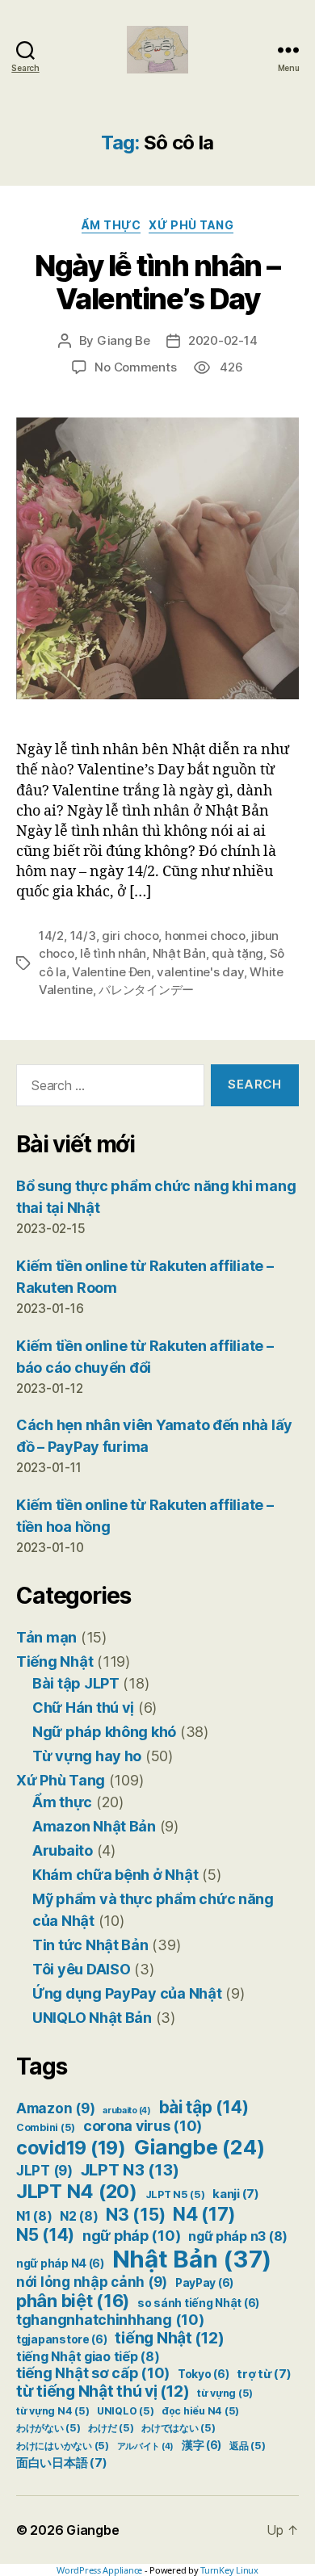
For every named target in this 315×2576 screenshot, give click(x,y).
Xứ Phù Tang (191, 225)
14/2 (51, 936)
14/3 (83, 936)
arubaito (127, 2110)
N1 (34, 2216)
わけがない (48, 2428)
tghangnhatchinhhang (110, 2320)
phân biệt (73, 2301)
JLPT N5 (175, 2194)
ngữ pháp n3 (238, 2236)
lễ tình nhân (113, 953)
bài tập (204, 2107)
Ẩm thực (111, 225)
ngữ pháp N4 (60, 2263)
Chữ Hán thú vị (83, 1708)
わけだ (111, 2428)
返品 (247, 2446)
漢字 (202, 2445)
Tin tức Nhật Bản (90, 1945)
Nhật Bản (179, 953)
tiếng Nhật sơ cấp (93, 2373)
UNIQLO (125, 2411)
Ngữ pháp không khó (104, 1732)
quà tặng (237, 953)
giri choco (130, 936)
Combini (46, 2127)
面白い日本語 (61, 2463)
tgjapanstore (62, 2339)
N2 (79, 2216)
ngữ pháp (132, 2236)
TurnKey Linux (229, 2570)
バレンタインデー (146, 990)
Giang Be (124, 340)
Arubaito (63, 1850)
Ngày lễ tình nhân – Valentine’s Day (157, 282)
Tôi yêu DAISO (82, 1969)
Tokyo (204, 2374)
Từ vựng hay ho (87, 1756)
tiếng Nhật (169, 2338)
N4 (204, 2214)
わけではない (178, 2428)
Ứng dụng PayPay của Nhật (127, 1993)
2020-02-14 (223, 340)
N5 (45, 2235)
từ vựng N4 (52, 2411)
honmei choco (205, 936)
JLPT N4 (77, 2191)
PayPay (204, 2283)
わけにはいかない (63, 2446)
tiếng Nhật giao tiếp (88, 2357)
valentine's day (200, 972)
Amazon (55, 2108)
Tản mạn (46, 1637)
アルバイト (146, 2446)
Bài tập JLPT (76, 1683)
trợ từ (264, 2374)
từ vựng (225, 2393)
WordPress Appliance (99, 2570)
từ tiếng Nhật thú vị (103, 2391)
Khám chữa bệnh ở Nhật (115, 1875)
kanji (236, 2194)
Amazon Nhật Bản (94, 1826)
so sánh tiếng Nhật (198, 2303)
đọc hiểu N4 (200, 2411)
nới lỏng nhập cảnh (92, 2282)
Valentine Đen (111, 972)
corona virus (143, 2126)
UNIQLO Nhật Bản (92, 2018)
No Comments (135, 367)
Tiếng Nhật (55, 1661)
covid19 (71, 2148)
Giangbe (199, 2147)
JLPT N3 (130, 2169)
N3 (135, 2214)
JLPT (44, 2171)
